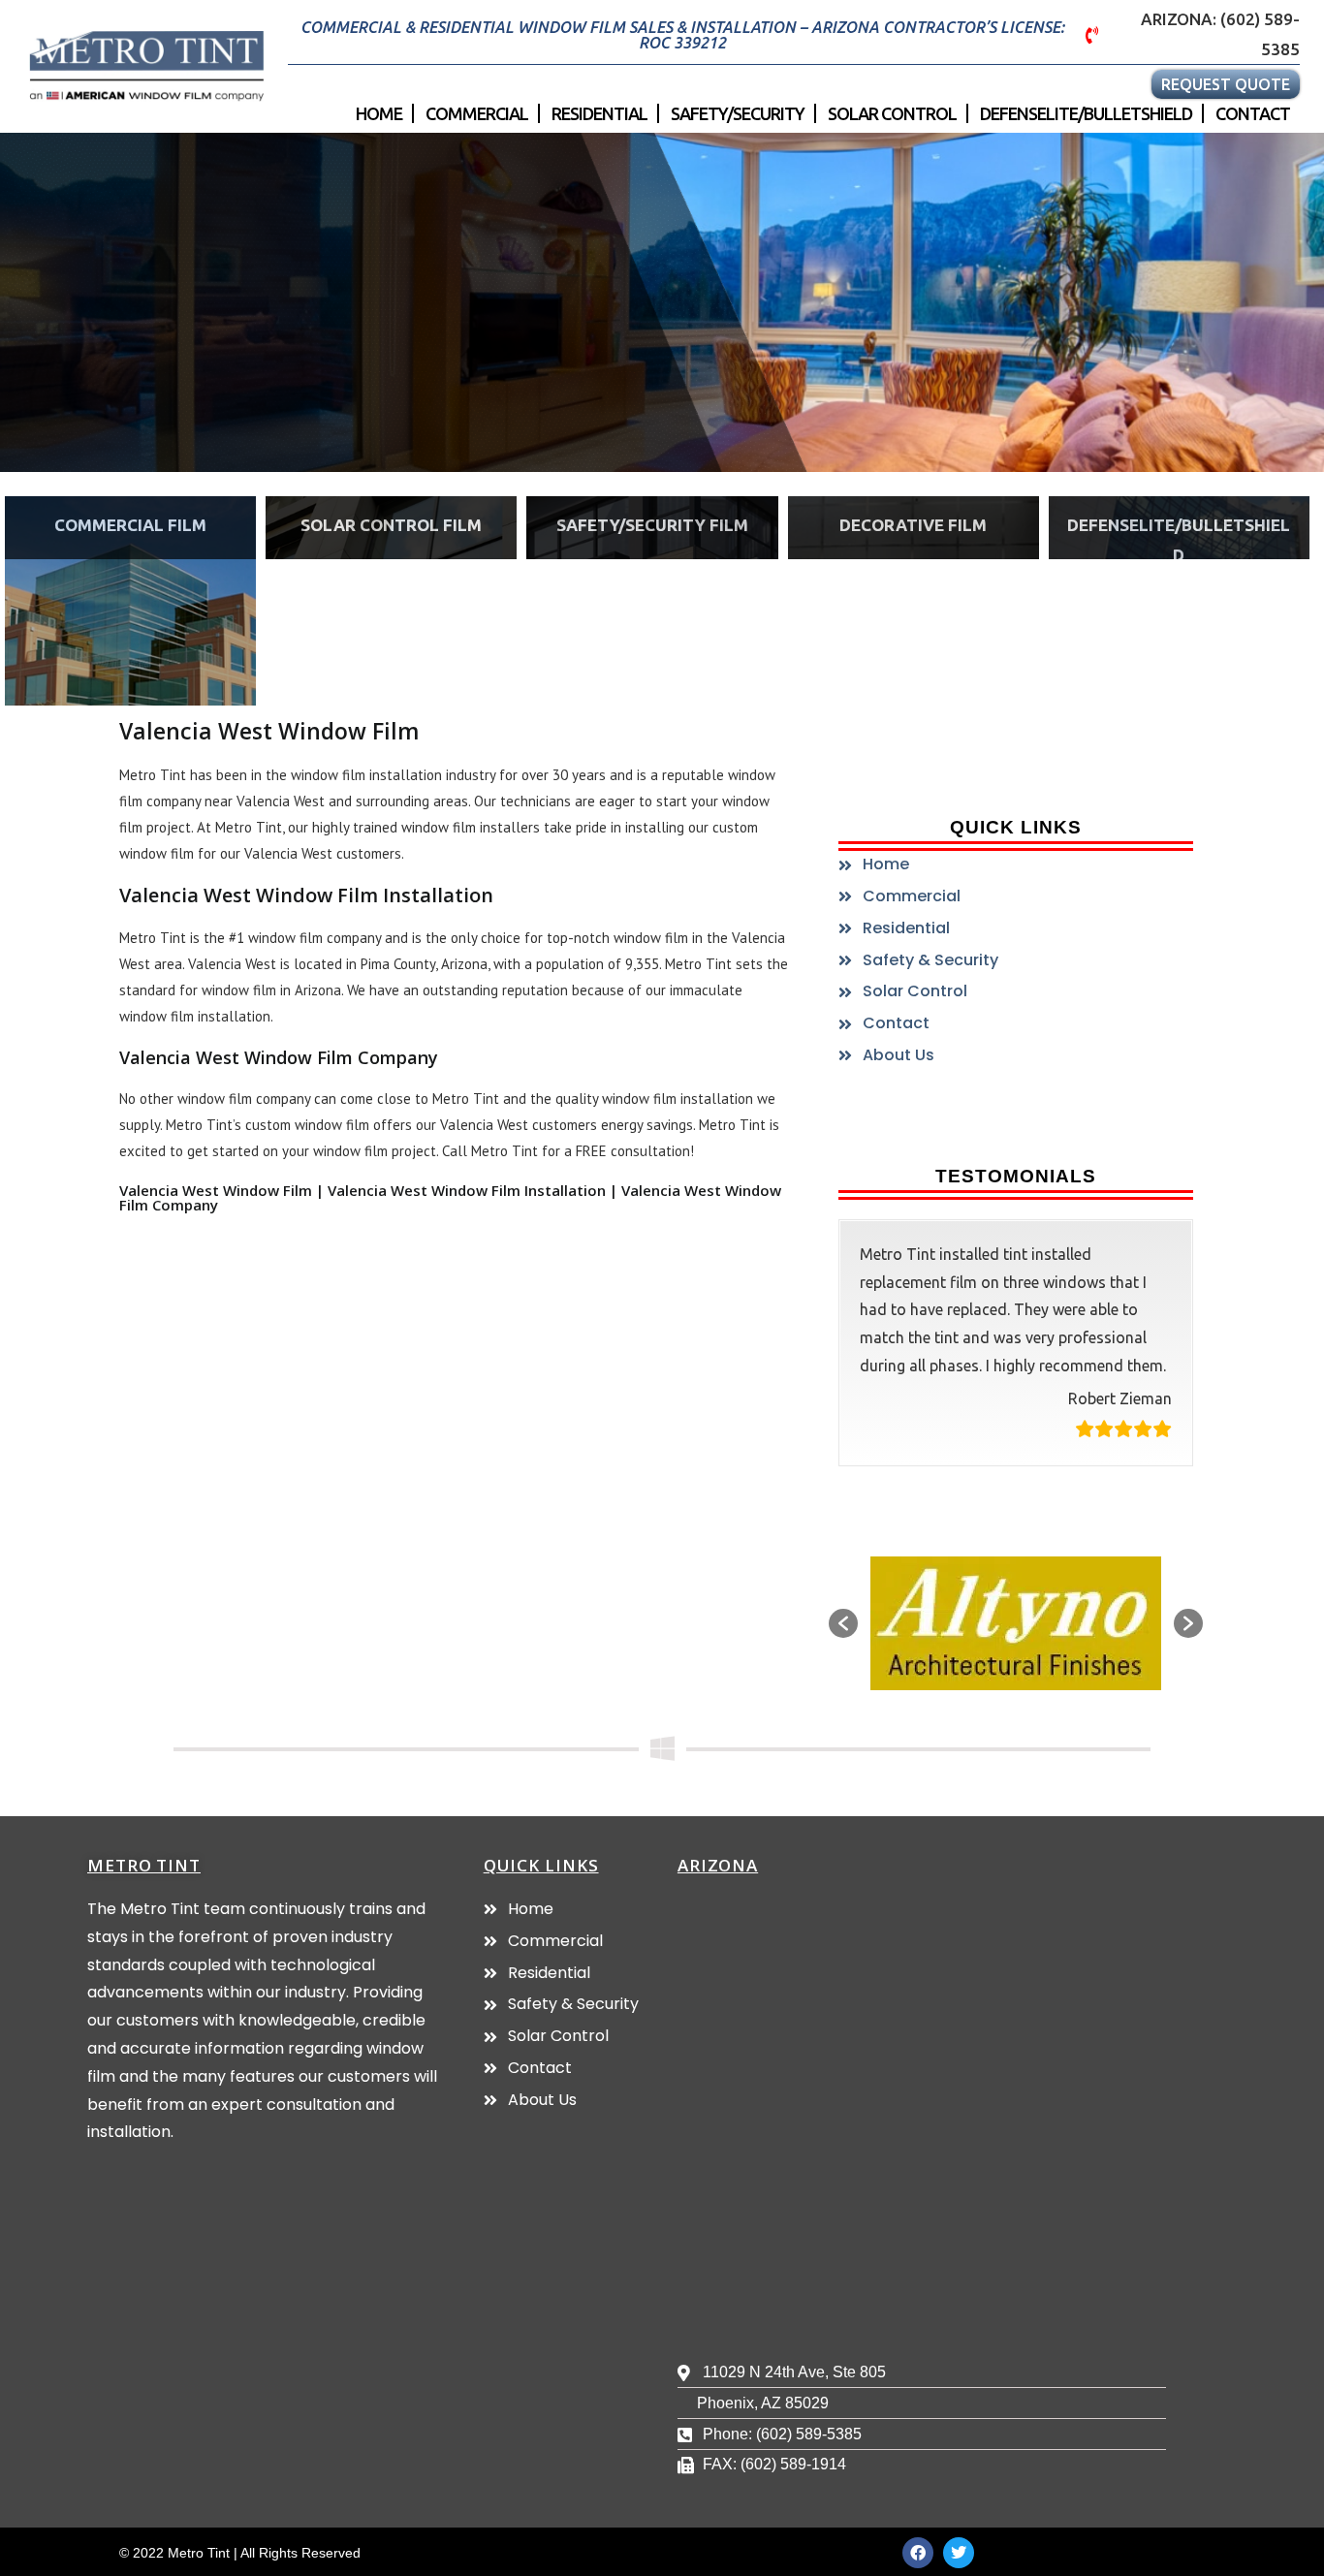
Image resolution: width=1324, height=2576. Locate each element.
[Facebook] (918, 2553)
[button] (843, 1623)
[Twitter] (959, 2553)
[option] (1016, 1623)
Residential (599, 113)
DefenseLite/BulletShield (1086, 113)
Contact (1253, 113)
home (379, 113)
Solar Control (892, 113)
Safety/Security (738, 113)
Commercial (477, 113)
